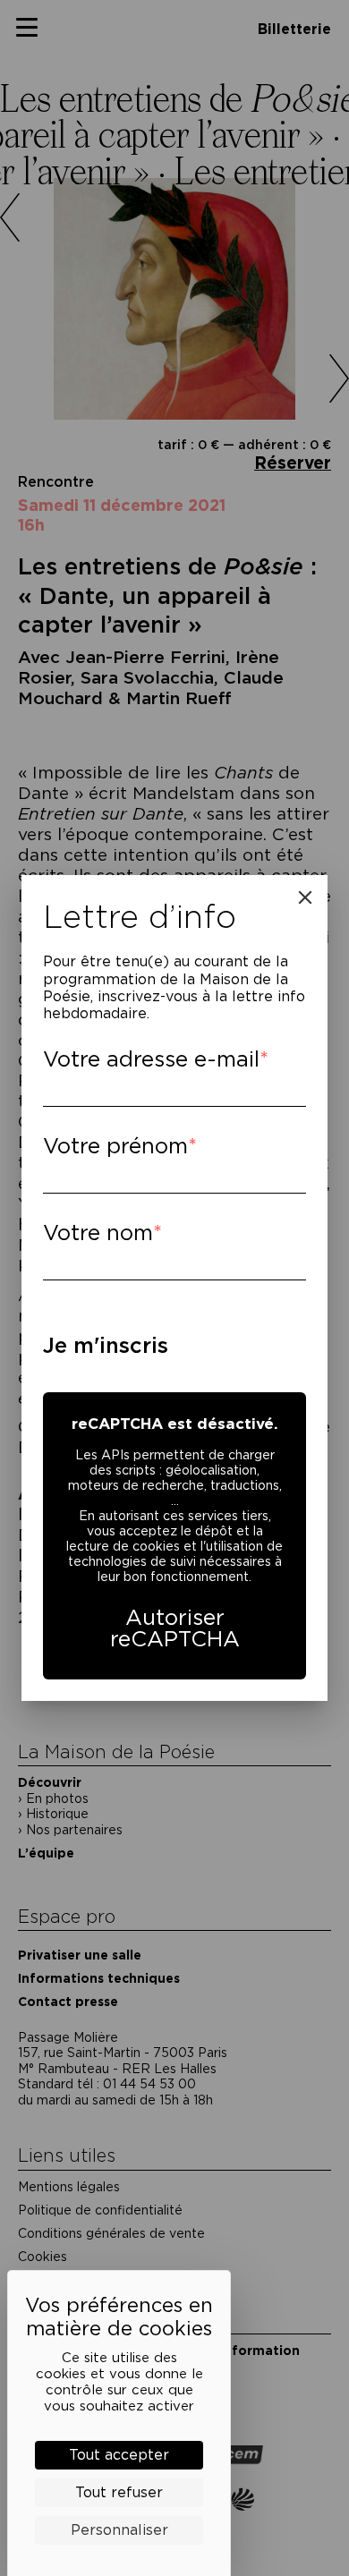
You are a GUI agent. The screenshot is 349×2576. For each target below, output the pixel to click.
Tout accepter (119, 2455)
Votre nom (98, 1233)
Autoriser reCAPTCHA (175, 1628)
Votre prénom (115, 1146)
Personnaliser (119, 2530)
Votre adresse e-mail (151, 1059)
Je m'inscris (106, 1345)
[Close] (305, 897)
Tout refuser (119, 2492)
